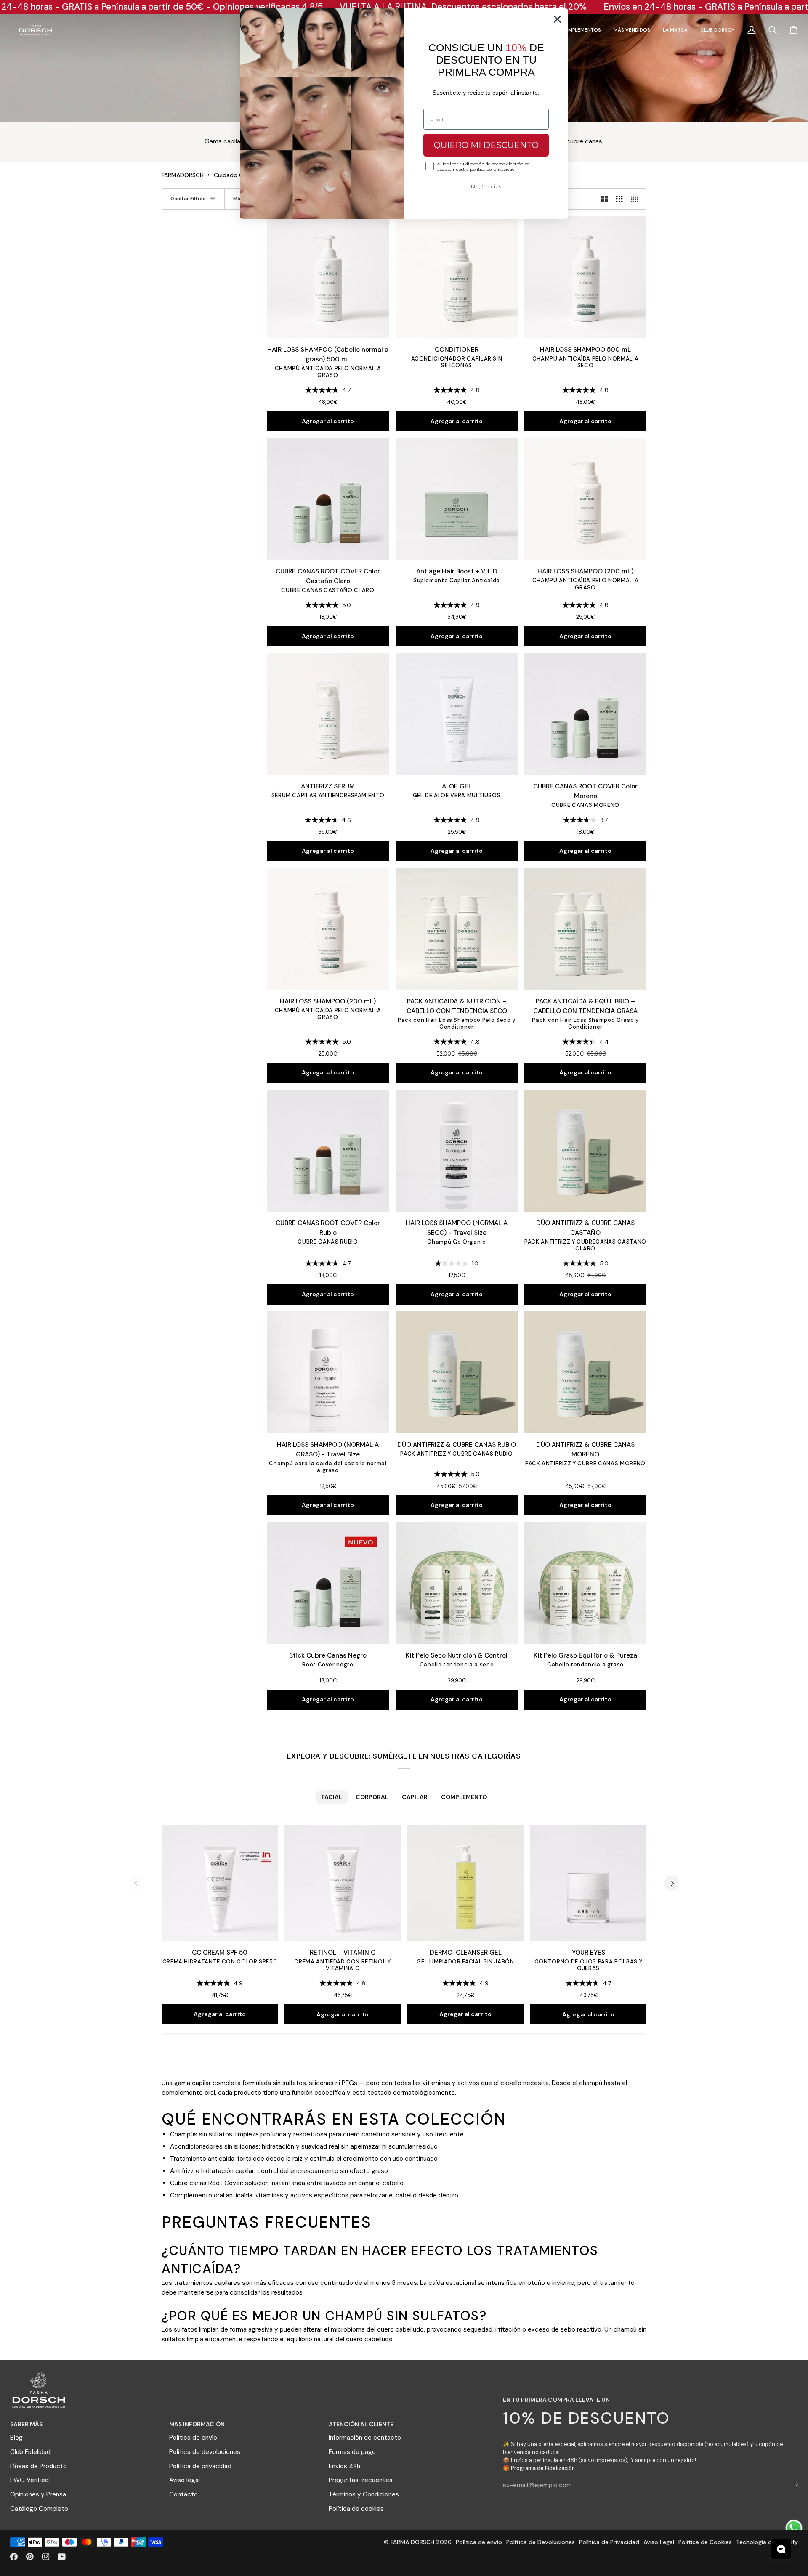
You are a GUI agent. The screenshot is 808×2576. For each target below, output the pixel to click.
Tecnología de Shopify (767, 2542)
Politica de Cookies (705, 2542)
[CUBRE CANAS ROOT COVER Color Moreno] (585, 714)
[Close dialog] (557, 19)
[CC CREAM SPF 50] (220, 1883)
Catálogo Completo (39, 2509)
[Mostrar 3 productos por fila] (619, 199)
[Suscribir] (791, 2484)
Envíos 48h (344, 2466)
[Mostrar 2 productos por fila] (605, 199)
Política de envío (193, 2438)
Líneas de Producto (39, 2466)
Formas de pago (352, 2452)
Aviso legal (185, 2480)
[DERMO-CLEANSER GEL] (465, 1883)
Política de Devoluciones (541, 2542)
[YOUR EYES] (588, 1883)
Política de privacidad (200, 2466)
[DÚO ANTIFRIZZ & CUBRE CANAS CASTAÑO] (585, 1151)
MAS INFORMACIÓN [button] (197, 2424)
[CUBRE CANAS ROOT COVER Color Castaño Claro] (328, 499)
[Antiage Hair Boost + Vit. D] (457, 499)
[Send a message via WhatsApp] (794, 2528)
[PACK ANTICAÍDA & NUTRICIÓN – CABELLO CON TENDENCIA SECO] (457, 929)
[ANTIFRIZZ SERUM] (328, 714)
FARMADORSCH (183, 175)
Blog (16, 2438)
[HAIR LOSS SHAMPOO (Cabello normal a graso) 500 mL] (328, 277)
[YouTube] (62, 2557)
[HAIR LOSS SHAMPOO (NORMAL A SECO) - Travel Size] (457, 1151)
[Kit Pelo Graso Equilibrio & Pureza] (585, 1583)
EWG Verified (29, 2480)
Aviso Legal (659, 2542)
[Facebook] (14, 2557)
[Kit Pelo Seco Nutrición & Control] (457, 1583)
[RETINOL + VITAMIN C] (343, 1883)
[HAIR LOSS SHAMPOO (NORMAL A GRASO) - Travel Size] (328, 1372)
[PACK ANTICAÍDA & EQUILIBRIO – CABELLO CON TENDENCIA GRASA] (585, 929)
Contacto (183, 2494)
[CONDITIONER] (457, 277)
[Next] (672, 1883)
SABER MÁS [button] (26, 2424)
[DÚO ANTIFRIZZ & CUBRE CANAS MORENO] (585, 1372)
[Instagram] (46, 2557)
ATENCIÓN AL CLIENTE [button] (361, 2424)
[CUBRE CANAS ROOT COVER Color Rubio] (328, 1151)
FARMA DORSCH (412, 2542)
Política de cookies (356, 2509)
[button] (581, 30)
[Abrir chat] (781, 2549)
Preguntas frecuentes (361, 2480)
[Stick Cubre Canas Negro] (328, 1583)
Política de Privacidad (609, 2542)
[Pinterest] (30, 2557)
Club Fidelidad (30, 2452)
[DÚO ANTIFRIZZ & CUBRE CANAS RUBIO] (457, 1372)
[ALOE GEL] (457, 714)
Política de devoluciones (205, 2452)
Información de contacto (365, 2438)
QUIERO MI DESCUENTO (486, 145)
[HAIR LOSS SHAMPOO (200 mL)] (585, 499)
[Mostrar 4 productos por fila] (637, 199)
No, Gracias (486, 186)
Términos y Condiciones (364, 2494)
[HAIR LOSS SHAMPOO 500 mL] (585, 277)
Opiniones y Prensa (38, 2494)
